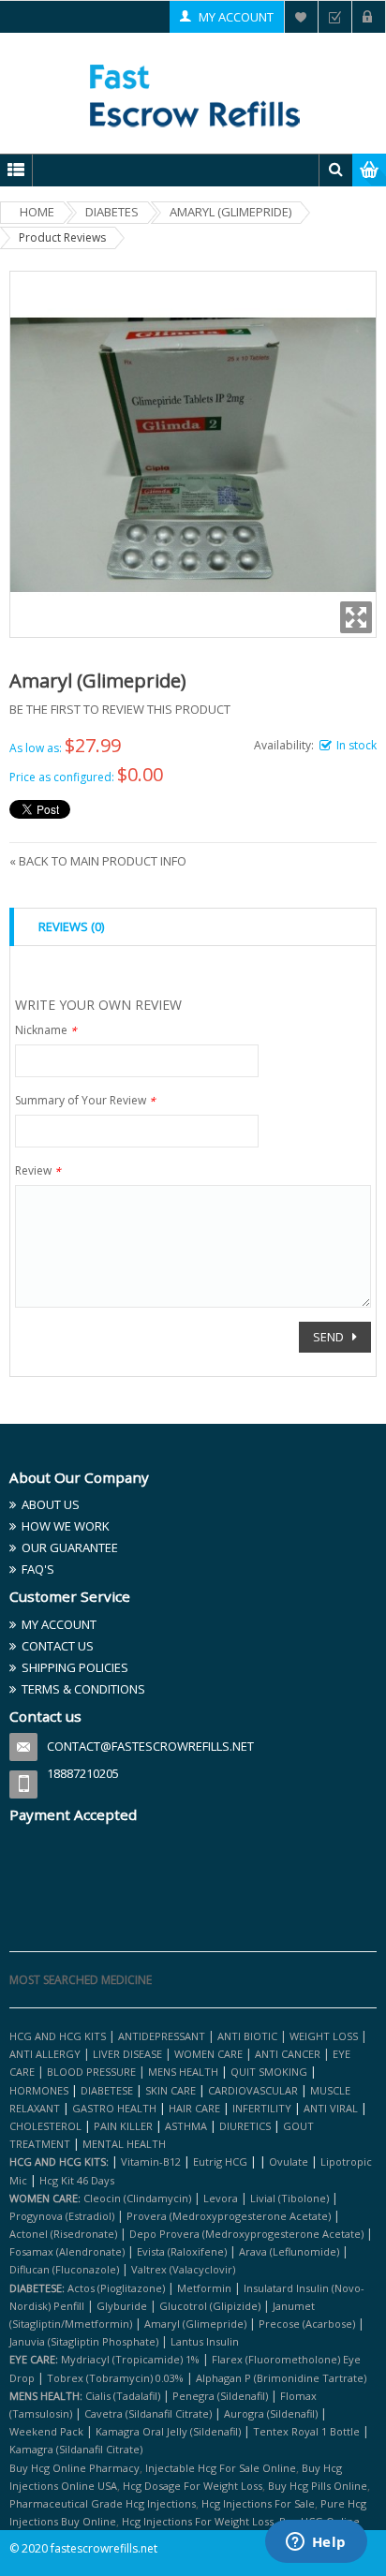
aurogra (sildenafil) (271, 2413)
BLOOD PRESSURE (91, 2072)
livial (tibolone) (289, 2198)
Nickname (46, 1032)
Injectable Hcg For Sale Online (221, 2468)
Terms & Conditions (83, 1689)
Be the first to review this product (120, 709)
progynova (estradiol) (62, 2216)
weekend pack (46, 2431)
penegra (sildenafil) (220, 2396)
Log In (369, 17)
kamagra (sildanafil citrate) (76, 2449)
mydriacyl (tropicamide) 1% (130, 2359)
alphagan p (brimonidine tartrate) (281, 2378)
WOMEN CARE (208, 2054)
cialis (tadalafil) (123, 2396)
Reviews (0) (71, 926)
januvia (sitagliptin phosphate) (84, 2341)
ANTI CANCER (288, 2054)
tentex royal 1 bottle (306, 2431)
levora (221, 2198)
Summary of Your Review (85, 1102)
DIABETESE (107, 2090)
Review (38, 1172)
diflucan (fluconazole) (64, 2269)
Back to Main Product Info (98, 861)
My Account (236, 17)
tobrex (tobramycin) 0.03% (115, 2378)
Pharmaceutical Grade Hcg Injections (103, 2503)
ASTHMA (187, 2126)
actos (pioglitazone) (116, 2288)
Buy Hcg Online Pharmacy (74, 2468)
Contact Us (58, 1646)
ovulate (289, 2161)
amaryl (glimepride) (195, 2324)
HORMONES (40, 2090)
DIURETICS (245, 2126)
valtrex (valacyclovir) (183, 2269)
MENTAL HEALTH (124, 2144)
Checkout (335, 17)
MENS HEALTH (183, 2072)
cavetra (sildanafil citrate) (148, 2413)
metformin (204, 2288)
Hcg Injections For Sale (258, 2503)
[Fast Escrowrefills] (193, 93)
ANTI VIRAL (331, 2108)
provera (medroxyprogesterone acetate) (229, 2216)
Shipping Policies (75, 1667)
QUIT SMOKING (269, 2072)
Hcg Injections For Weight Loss (198, 2521)
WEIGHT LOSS (324, 2036)
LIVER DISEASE (127, 2054)
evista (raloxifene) (182, 2251)
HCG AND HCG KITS (58, 2036)
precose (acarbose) (307, 2324)
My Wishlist (301, 17)
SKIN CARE (171, 2090)
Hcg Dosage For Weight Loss (193, 2486)
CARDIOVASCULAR (253, 2090)
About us (51, 1504)
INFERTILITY (262, 2108)
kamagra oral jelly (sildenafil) (168, 2431)
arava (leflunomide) (289, 2251)
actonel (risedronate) (63, 2234)
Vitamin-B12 (151, 2161)
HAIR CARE (194, 2108)
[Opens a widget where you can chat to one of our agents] (316, 2543)
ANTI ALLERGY (45, 2054)
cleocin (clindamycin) (137, 2198)
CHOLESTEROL (47, 2126)
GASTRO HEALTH (114, 2108)
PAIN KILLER (125, 2126)
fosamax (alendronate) (67, 2251)
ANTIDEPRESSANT (163, 2036)
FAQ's (38, 1569)
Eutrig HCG (220, 2161)
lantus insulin (205, 2341)
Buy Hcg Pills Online (318, 2486)
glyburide (122, 2306)
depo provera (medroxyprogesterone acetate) (246, 2234)
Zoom (356, 617)
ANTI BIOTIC (247, 2036)
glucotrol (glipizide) (210, 2306)
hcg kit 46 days (77, 2180)
